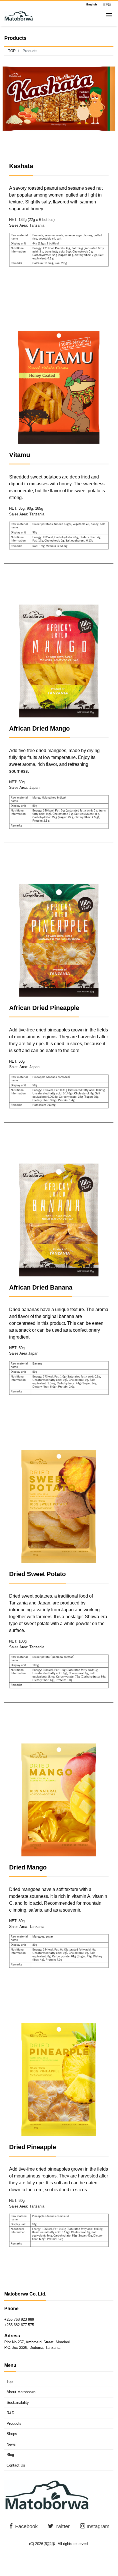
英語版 (50, 2544)
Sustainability (18, 2403)
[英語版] (19, 15)
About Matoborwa (21, 2392)
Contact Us (16, 2465)
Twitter (61, 2526)
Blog (10, 2455)
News (11, 2444)
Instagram (97, 2526)
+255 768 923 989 (19, 2319)
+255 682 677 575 (19, 2325)
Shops (12, 2434)
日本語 (107, 5)
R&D (10, 2413)
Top (10, 2382)
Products (14, 2423)
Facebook (26, 2526)
